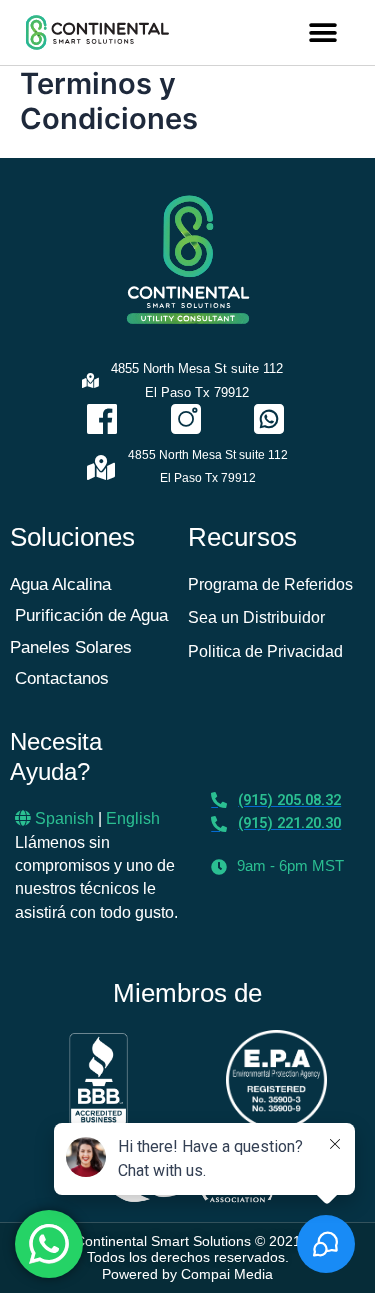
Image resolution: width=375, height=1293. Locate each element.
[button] (322, 32)
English (133, 818)
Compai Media (227, 1274)
